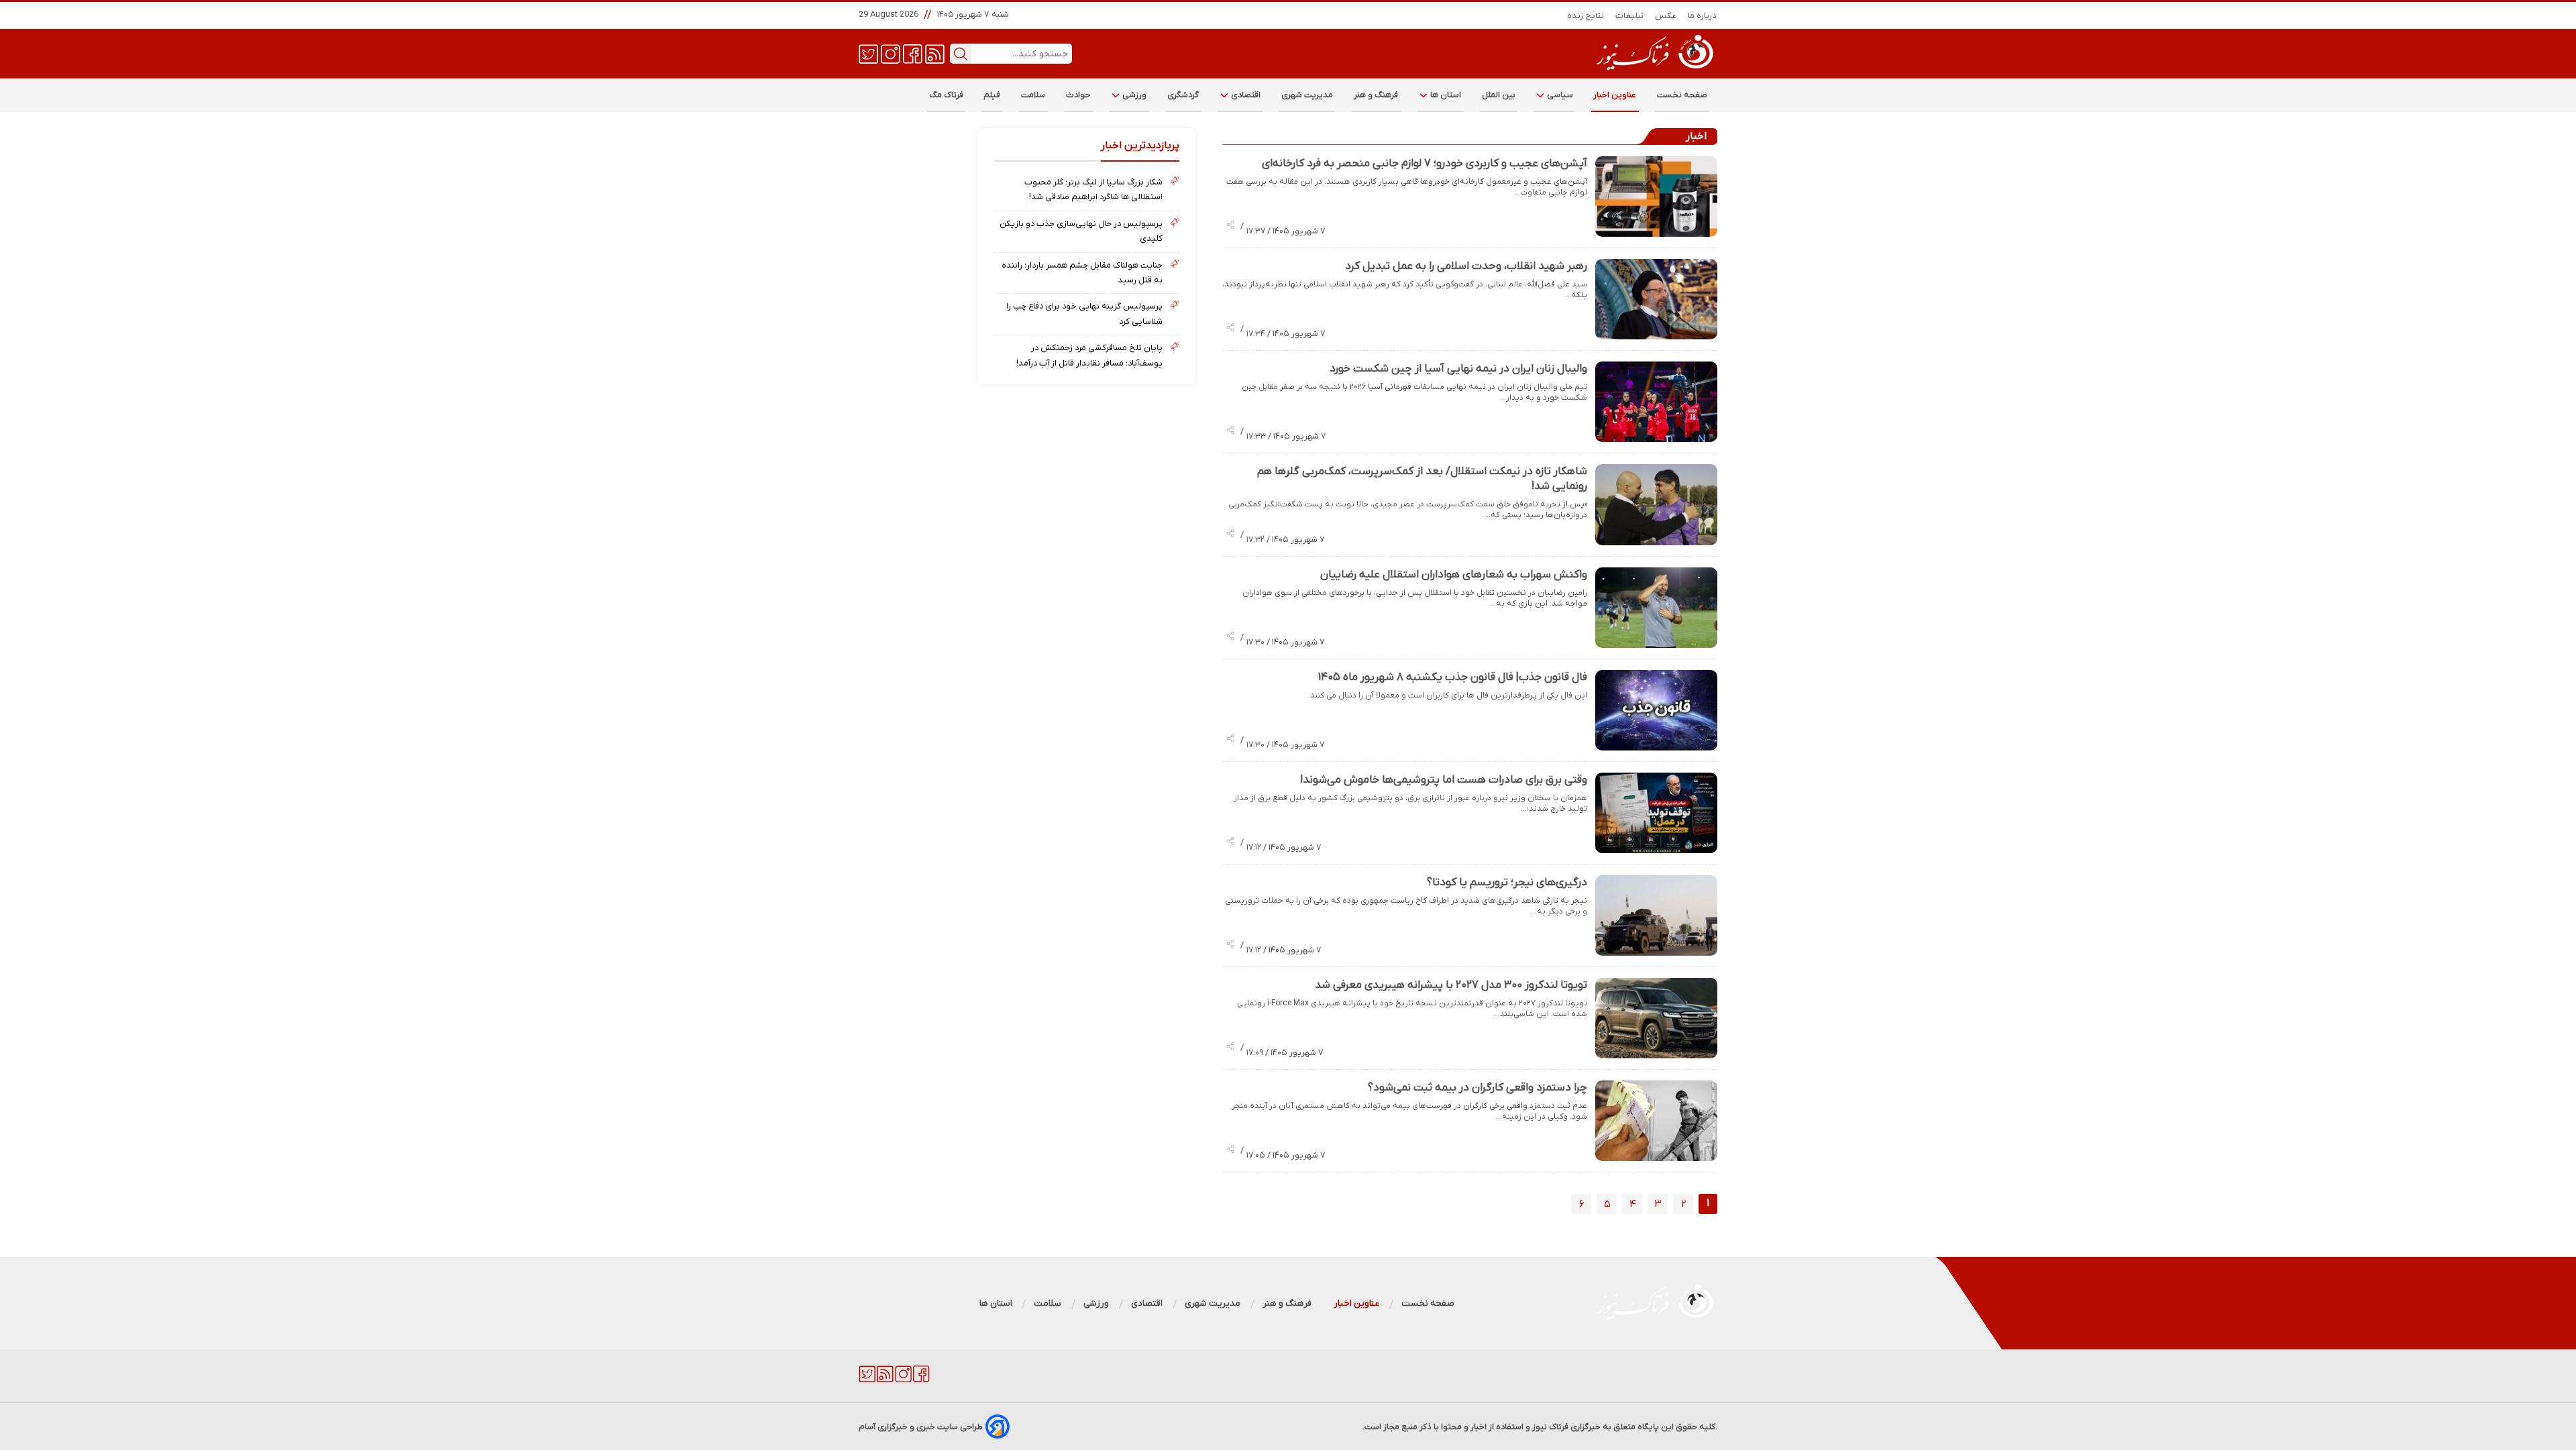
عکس (1666, 16)
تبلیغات (1630, 16)
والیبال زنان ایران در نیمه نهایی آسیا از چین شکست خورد (1458, 369)
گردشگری (1183, 95)
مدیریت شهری (1307, 95)
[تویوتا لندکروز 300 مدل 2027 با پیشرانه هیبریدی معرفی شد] (1656, 1018)
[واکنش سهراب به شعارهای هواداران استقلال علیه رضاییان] (1656, 608)
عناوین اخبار (1615, 95)
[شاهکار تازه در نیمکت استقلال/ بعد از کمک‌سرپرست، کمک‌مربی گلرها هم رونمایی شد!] (1656, 504)
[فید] (935, 53)
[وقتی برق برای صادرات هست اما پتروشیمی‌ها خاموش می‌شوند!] (1656, 813)
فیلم (992, 95)
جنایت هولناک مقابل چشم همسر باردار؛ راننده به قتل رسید (1082, 273)
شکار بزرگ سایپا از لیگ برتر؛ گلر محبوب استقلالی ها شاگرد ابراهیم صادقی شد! (1093, 189)
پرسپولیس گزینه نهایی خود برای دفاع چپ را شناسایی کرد (1084, 314)
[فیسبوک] (913, 53)
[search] (961, 54)
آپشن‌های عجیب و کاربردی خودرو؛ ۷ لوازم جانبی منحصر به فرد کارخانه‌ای (1425, 164)
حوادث (1078, 95)
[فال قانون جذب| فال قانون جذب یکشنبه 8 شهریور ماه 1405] (1656, 710)
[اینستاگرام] (891, 53)
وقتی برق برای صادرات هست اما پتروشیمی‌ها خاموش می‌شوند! (1444, 780)
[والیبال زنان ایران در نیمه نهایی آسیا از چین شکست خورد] (1656, 402)
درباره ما (1703, 16)
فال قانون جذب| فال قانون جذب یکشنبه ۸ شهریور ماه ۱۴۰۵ (1453, 677)
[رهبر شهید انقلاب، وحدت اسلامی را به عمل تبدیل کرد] (1656, 299)
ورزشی (1134, 95)
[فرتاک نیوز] (1654, 72)
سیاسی (1559, 95)
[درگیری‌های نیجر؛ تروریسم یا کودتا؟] (1656, 915)
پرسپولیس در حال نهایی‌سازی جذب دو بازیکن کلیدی (1081, 231)
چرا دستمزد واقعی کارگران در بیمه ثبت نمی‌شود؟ (1478, 1088)
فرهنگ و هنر (1376, 95)
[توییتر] (868, 53)
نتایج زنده (1586, 16)
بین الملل (1499, 95)
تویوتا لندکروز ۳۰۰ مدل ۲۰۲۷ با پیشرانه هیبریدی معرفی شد (1451, 985)
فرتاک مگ (946, 95)
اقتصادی (1245, 95)
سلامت (1033, 95)
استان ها (1445, 95)
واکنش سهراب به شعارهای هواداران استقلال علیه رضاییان (1454, 575)
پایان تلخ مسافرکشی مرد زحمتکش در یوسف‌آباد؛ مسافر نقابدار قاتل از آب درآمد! (1089, 355)
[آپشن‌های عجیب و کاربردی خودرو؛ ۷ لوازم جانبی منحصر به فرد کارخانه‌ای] (1656, 197)
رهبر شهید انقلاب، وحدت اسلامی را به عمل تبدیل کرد (1466, 266)
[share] (1230, 226)
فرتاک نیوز (1550, 1427)
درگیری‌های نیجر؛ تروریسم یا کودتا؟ (1507, 883)
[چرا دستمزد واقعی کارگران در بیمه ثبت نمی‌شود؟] (1656, 1121)
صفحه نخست (1682, 95)
